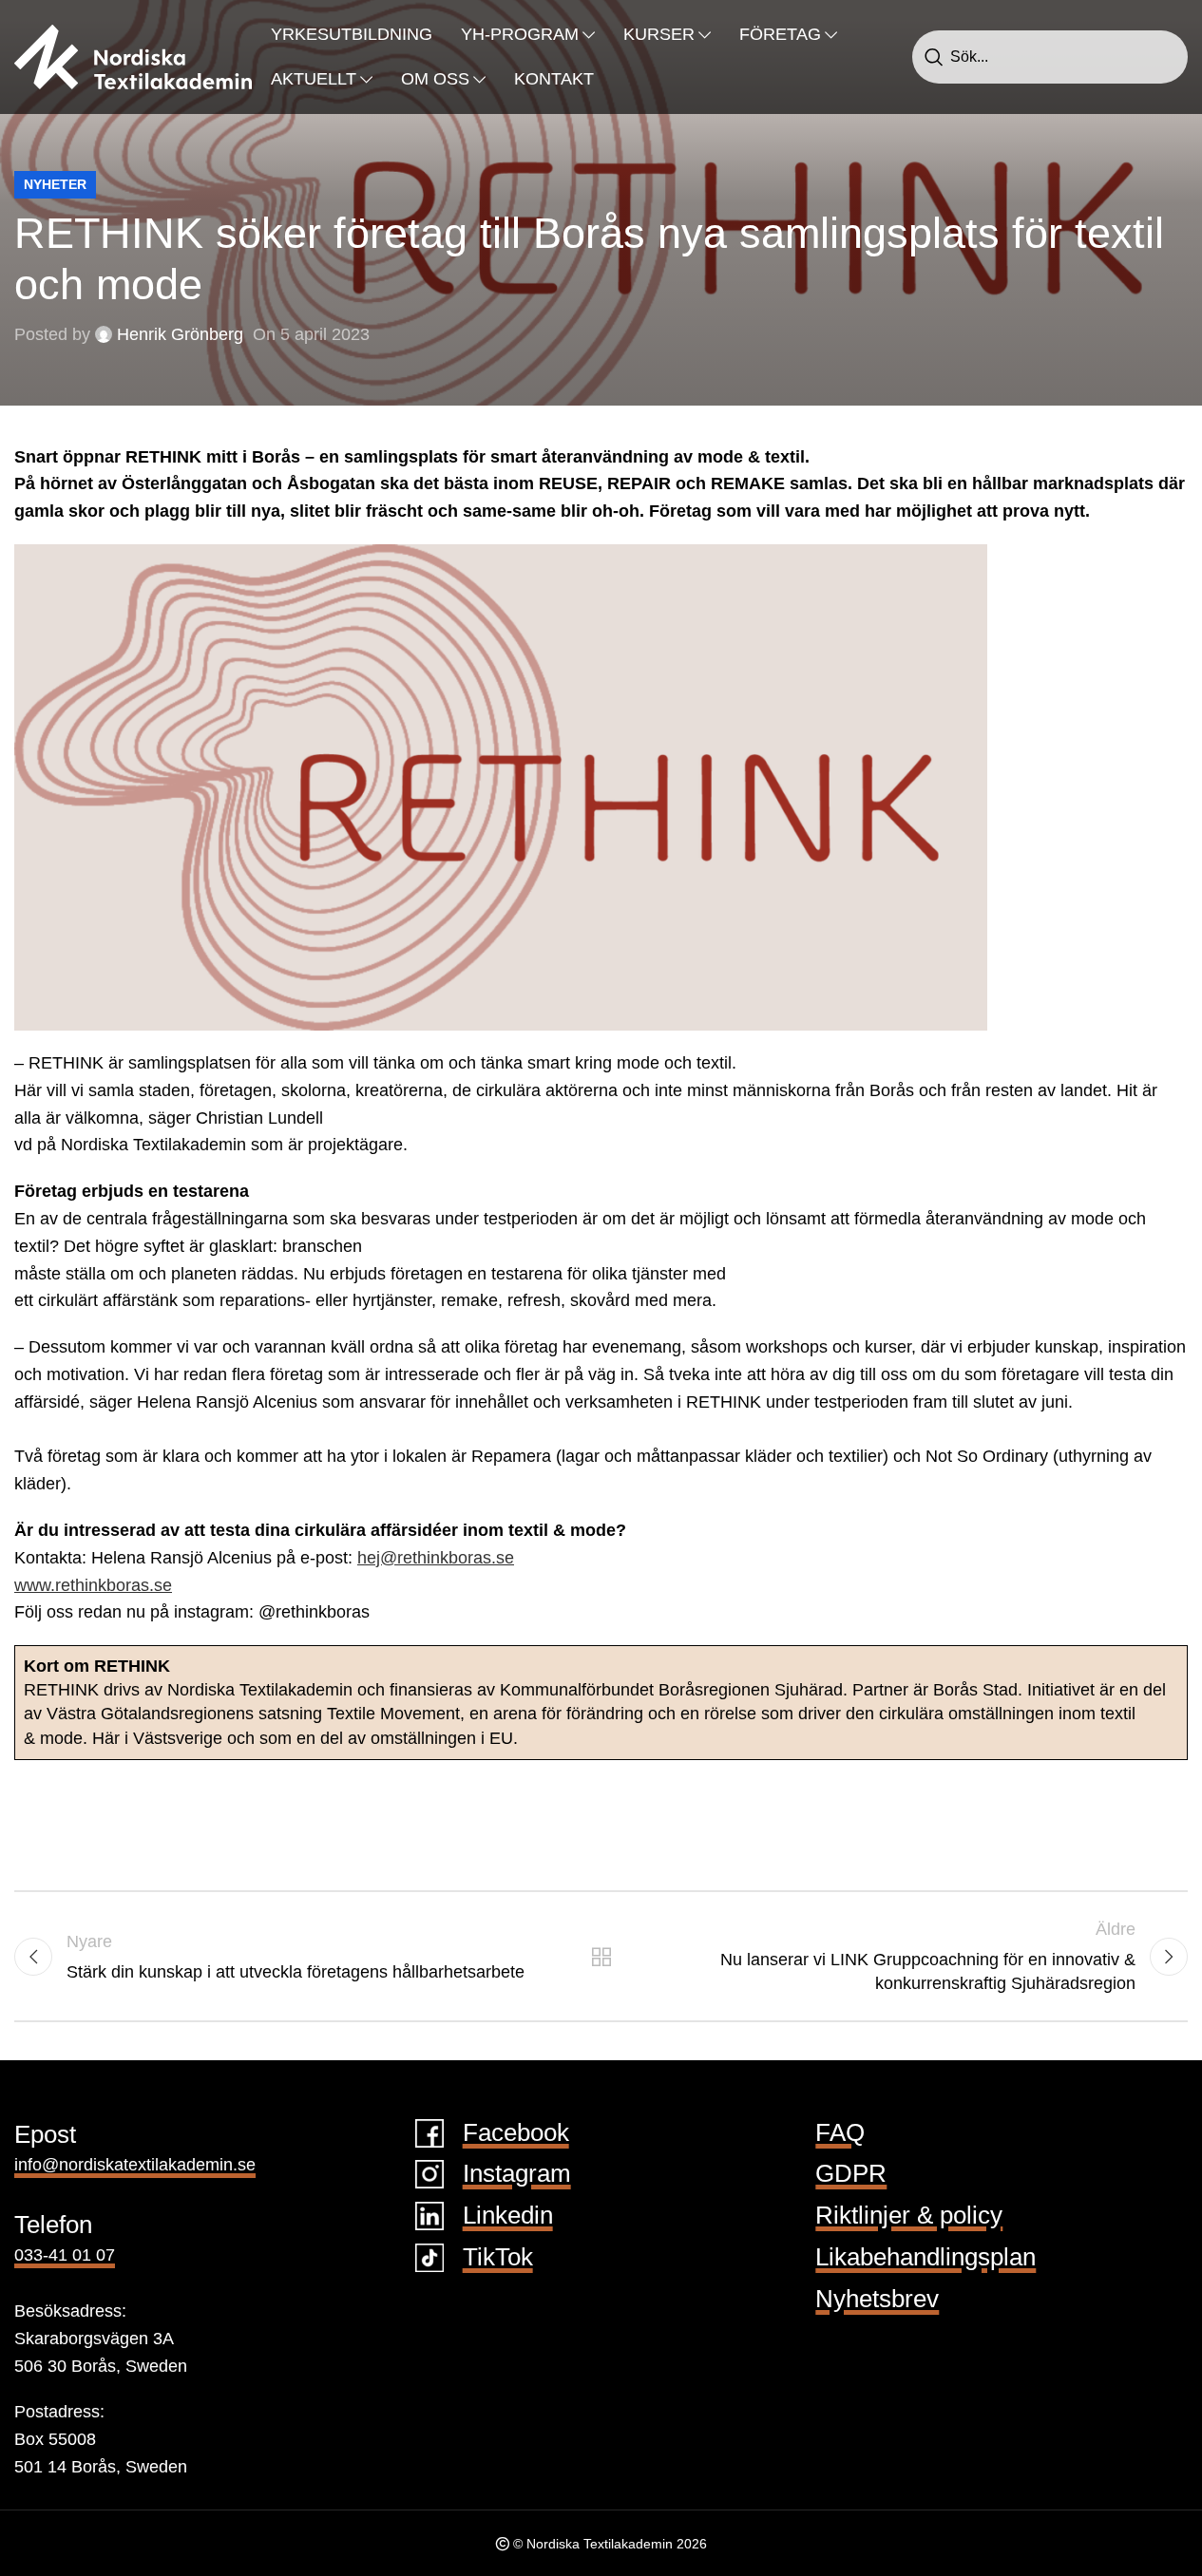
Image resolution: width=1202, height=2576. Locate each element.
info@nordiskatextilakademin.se (135, 2165)
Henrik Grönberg (180, 334)
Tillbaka (601, 1957)
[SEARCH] (934, 57)
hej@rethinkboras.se (436, 1558)
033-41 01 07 (65, 2255)
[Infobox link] (601, 2133)
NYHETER (55, 184)
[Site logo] (133, 56)
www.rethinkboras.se (93, 1585)
